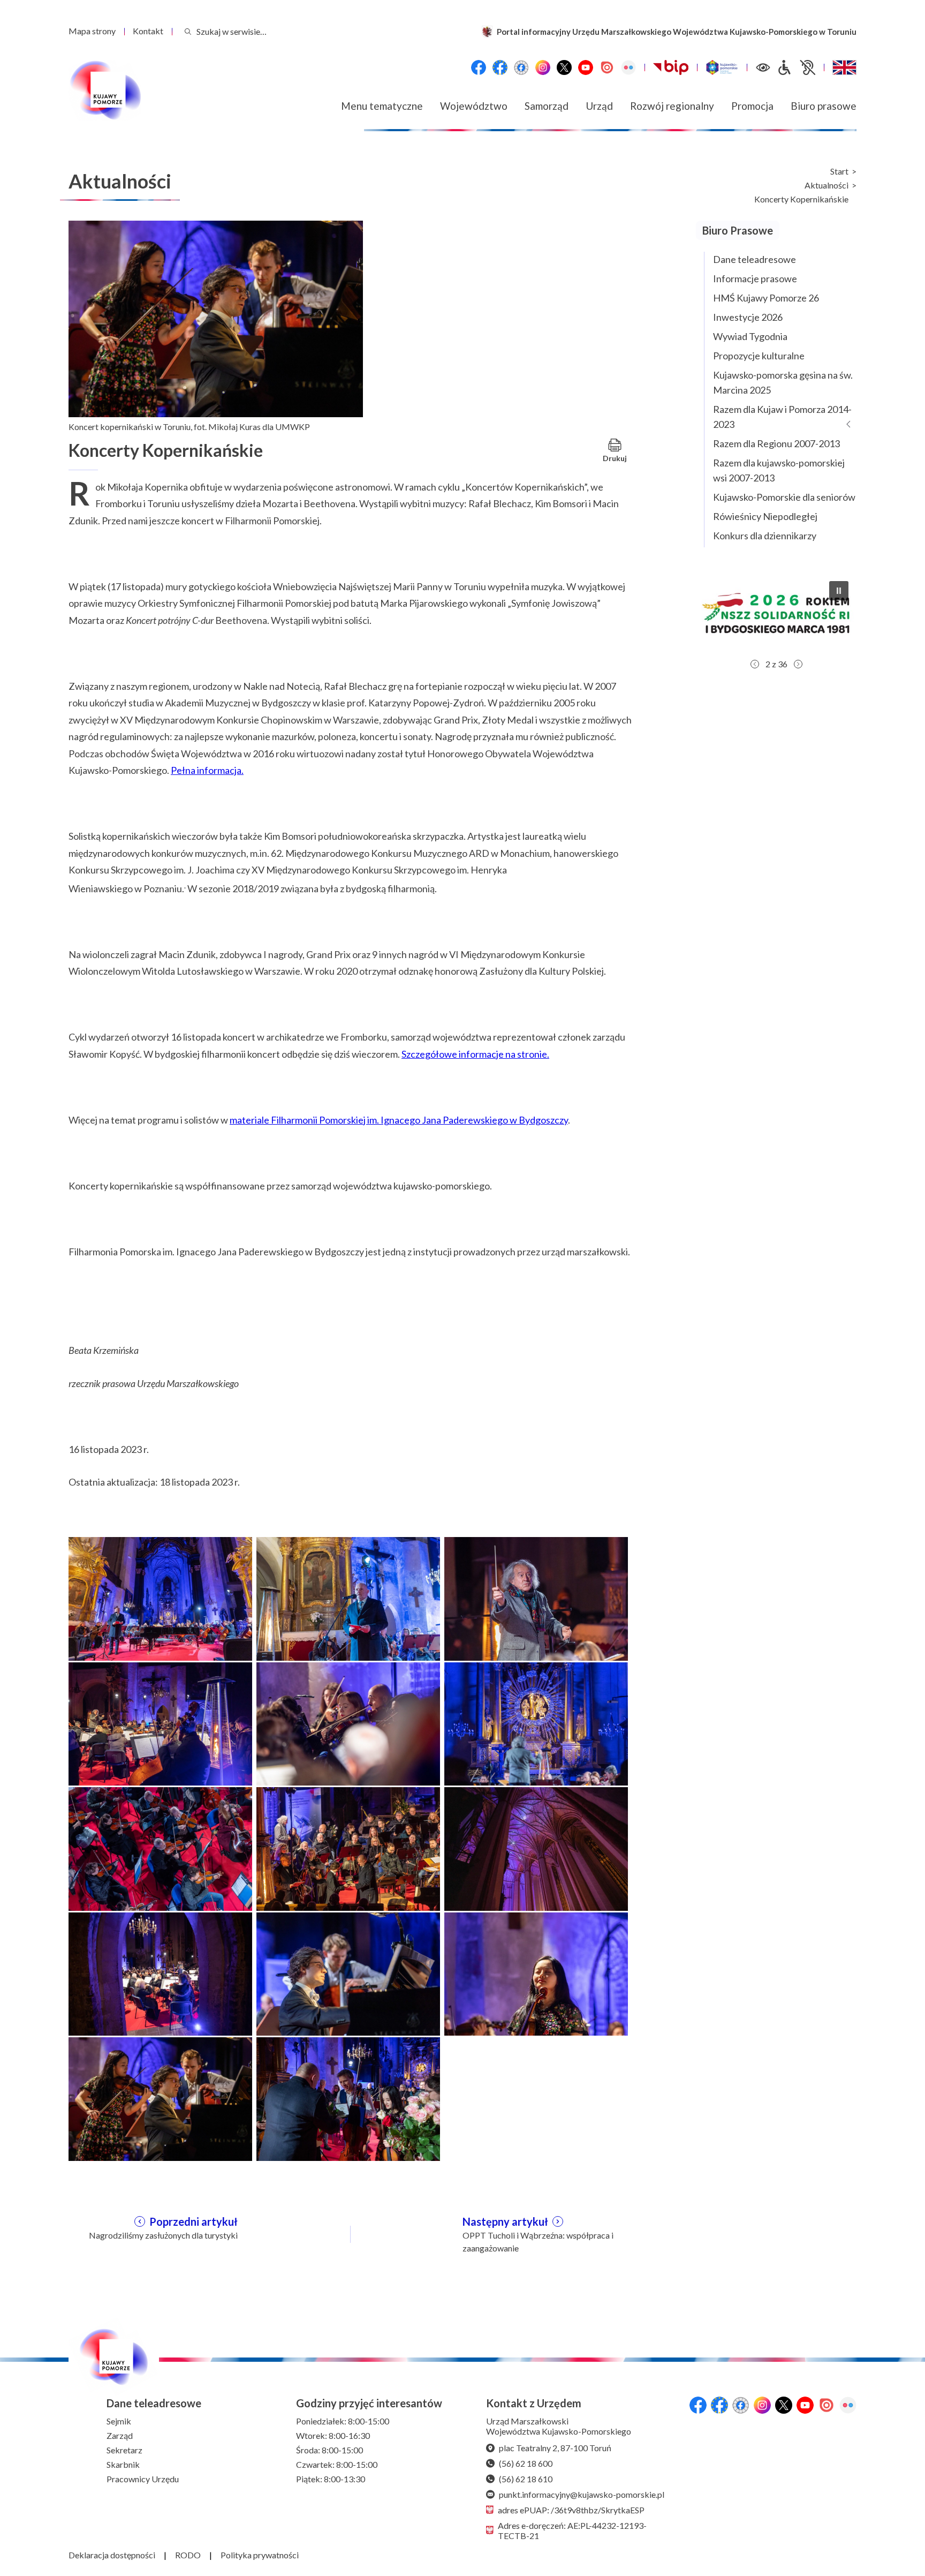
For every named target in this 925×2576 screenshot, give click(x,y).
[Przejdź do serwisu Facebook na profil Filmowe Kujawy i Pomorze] (521, 67)
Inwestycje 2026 (748, 317)
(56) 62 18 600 (526, 2463)
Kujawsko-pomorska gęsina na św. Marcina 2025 (783, 382)
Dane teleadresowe (755, 259)
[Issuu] (607, 67)
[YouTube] (586, 67)
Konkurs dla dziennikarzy (765, 536)
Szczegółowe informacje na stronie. (475, 1054)
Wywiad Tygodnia (750, 336)
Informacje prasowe (755, 278)
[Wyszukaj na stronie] (188, 31)
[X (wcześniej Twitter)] (564, 67)
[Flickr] (628, 67)
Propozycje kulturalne (759, 356)
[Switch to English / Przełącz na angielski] (844, 67)
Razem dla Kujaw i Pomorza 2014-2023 (782, 417)
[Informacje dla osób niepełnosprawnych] (796, 67)
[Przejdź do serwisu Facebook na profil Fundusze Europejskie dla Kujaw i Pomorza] (500, 67)
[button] (776, 613)
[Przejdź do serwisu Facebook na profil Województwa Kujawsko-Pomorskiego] (479, 67)
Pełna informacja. (207, 770)
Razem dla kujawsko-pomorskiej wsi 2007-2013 (779, 470)
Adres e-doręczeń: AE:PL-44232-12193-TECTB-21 (572, 2530)
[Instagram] (543, 67)
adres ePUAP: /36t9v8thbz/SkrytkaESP (571, 2510)
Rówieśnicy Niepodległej (765, 516)
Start (839, 171)
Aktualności (827, 185)
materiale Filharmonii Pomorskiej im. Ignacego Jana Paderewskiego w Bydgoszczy (399, 1120)
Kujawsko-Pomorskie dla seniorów (784, 497)
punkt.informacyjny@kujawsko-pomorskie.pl (582, 2494)
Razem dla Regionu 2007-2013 (776, 443)
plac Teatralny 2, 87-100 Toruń (555, 2448)
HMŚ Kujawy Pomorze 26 (766, 298)
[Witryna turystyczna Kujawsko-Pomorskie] (722, 67)
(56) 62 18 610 (526, 2479)
